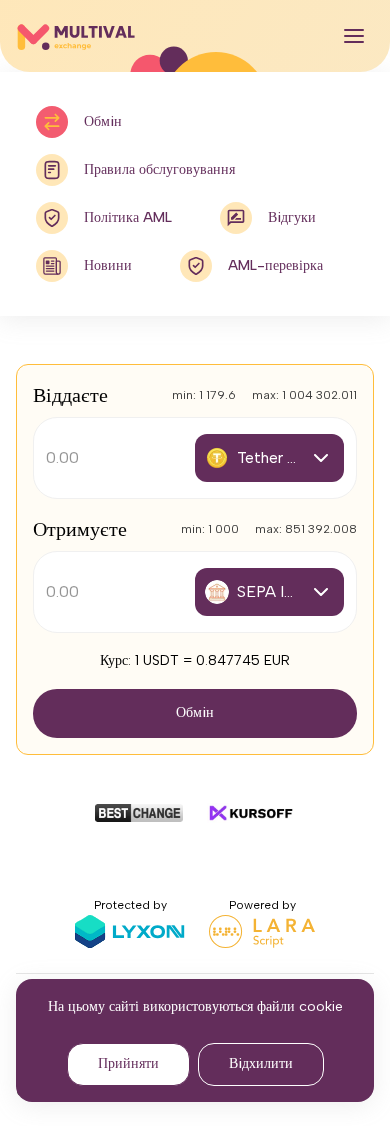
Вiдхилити (261, 1063)
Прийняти (128, 1063)
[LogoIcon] (75, 36)
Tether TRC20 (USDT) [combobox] (284, 457)
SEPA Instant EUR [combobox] (284, 591)
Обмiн (195, 712)
